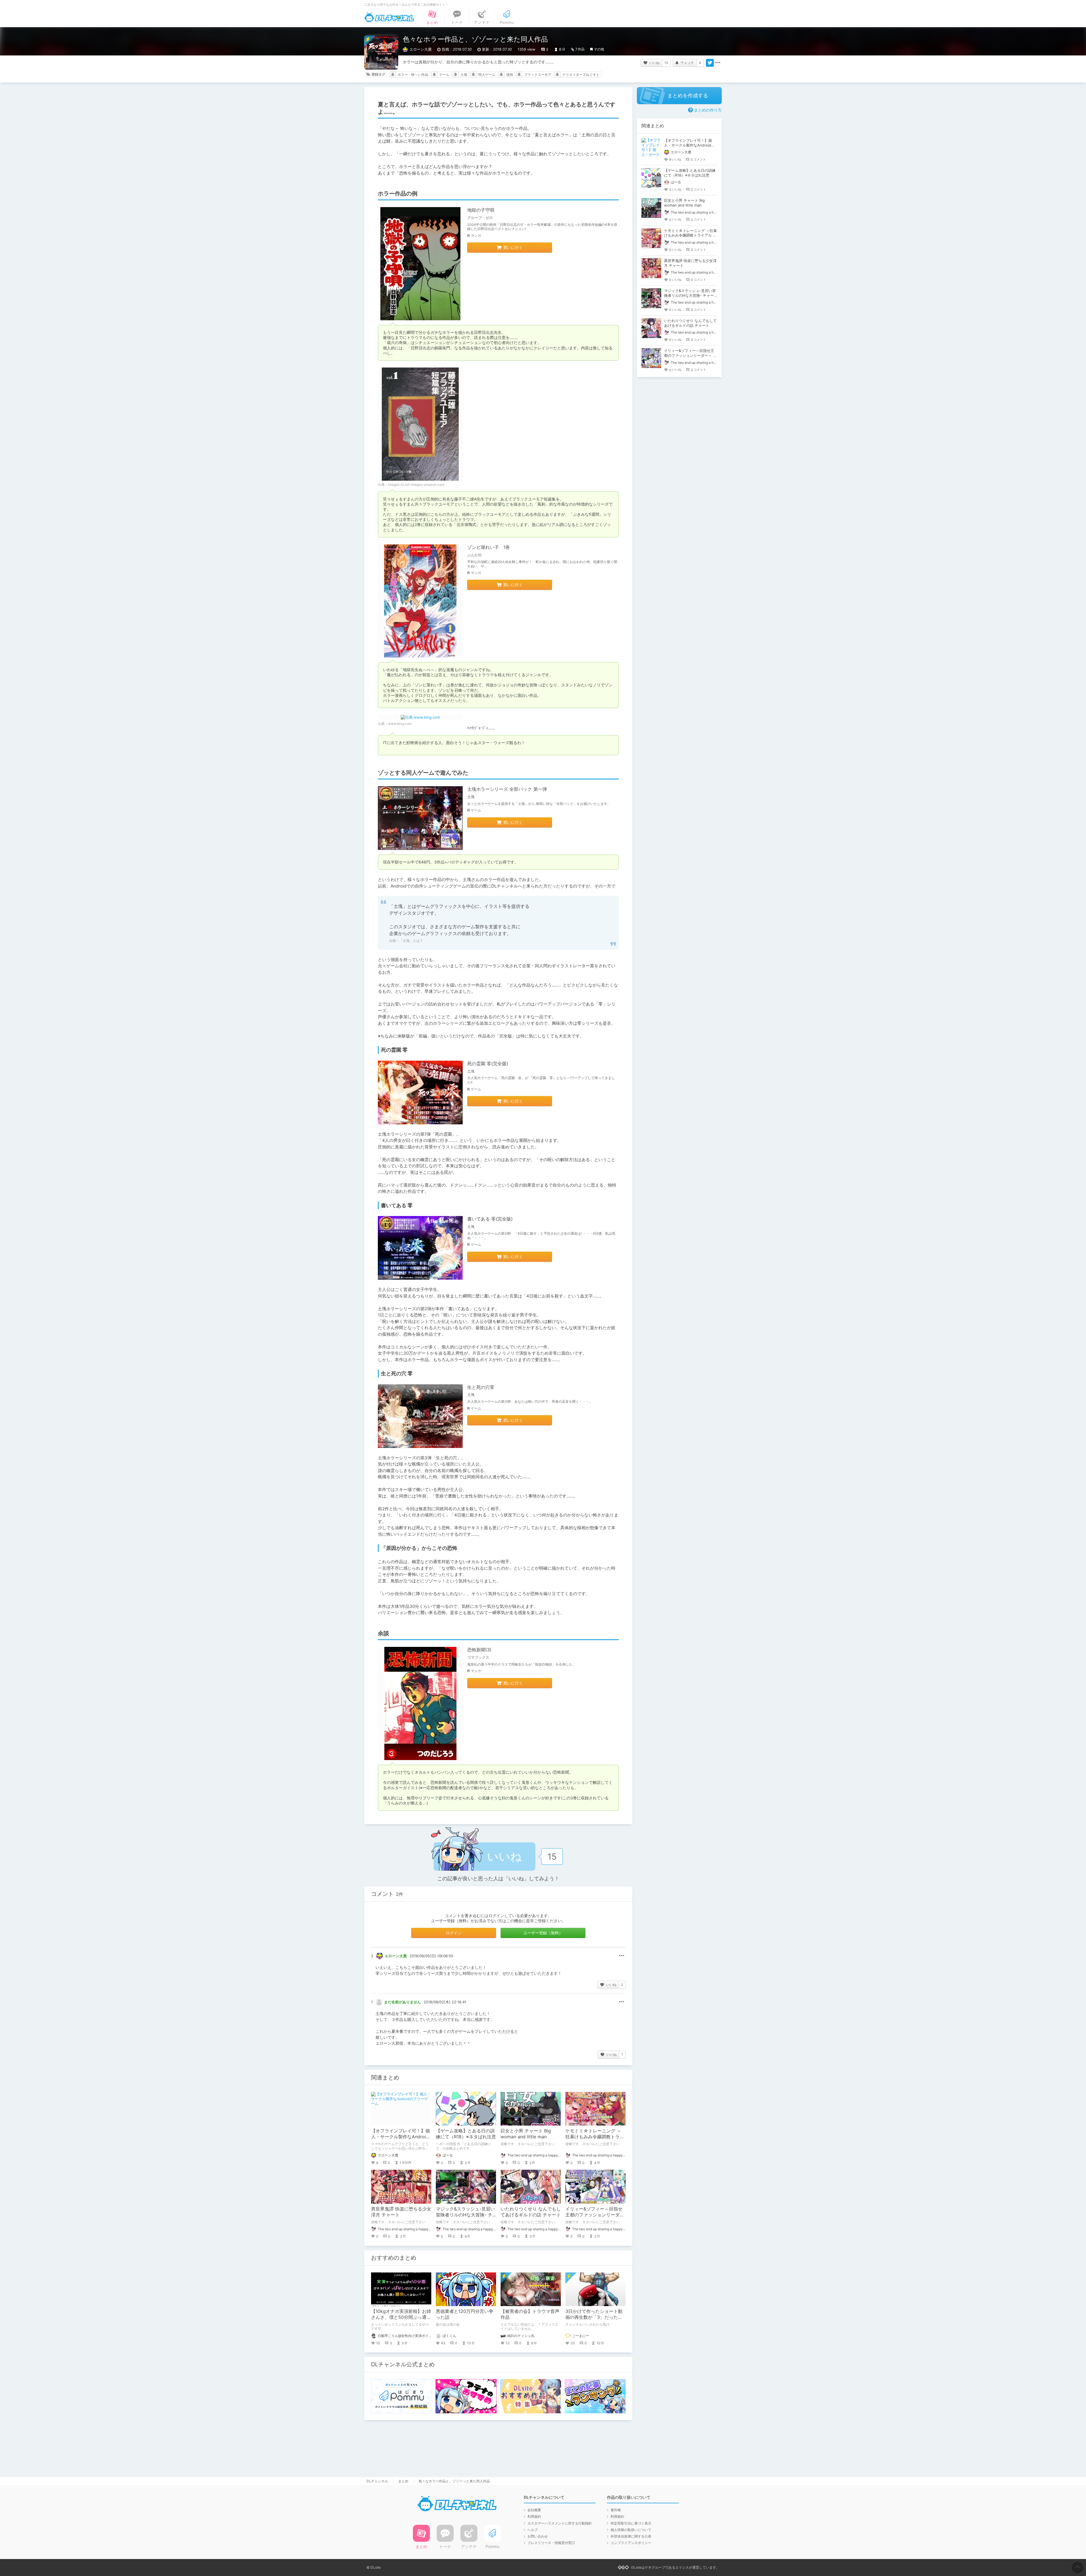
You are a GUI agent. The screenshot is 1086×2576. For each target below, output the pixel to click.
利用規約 (534, 2516)
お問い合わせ (538, 2536)
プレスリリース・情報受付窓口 (551, 2543)
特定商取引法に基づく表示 (631, 2523)
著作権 (616, 2510)
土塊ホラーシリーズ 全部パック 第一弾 (507, 789)
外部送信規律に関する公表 (631, 2536)
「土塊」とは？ (411, 941)
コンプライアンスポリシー (631, 2543)
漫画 (510, 75)
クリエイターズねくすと (581, 75)
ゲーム (444, 75)
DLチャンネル (389, 17)
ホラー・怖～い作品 (413, 75)
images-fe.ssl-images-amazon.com (416, 485)
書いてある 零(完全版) (490, 1219)
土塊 (464, 75)
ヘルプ (533, 2530)
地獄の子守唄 (481, 210)
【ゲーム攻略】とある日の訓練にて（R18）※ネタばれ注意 (466, 2134)
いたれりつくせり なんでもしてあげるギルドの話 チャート (531, 2212)
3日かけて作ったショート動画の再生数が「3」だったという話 (594, 2317)
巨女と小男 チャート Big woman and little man (526, 2134)
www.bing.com (400, 724)
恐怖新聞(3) (479, 1650)
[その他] (718, 63)
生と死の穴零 (481, 1387)
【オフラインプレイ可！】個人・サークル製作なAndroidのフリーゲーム (400, 2137)
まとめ (403, 2481)
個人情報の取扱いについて (631, 2530)
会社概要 (534, 2510)
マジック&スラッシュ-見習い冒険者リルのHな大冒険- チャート (465, 2215)
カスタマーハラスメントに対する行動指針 (560, 2523)
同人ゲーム (487, 75)
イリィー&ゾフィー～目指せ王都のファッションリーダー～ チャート (595, 2215)
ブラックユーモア (538, 75)
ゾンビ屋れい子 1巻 (489, 547)
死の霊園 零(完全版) (488, 1064)
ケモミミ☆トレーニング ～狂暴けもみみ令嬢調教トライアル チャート (595, 2137)
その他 (599, 49)
